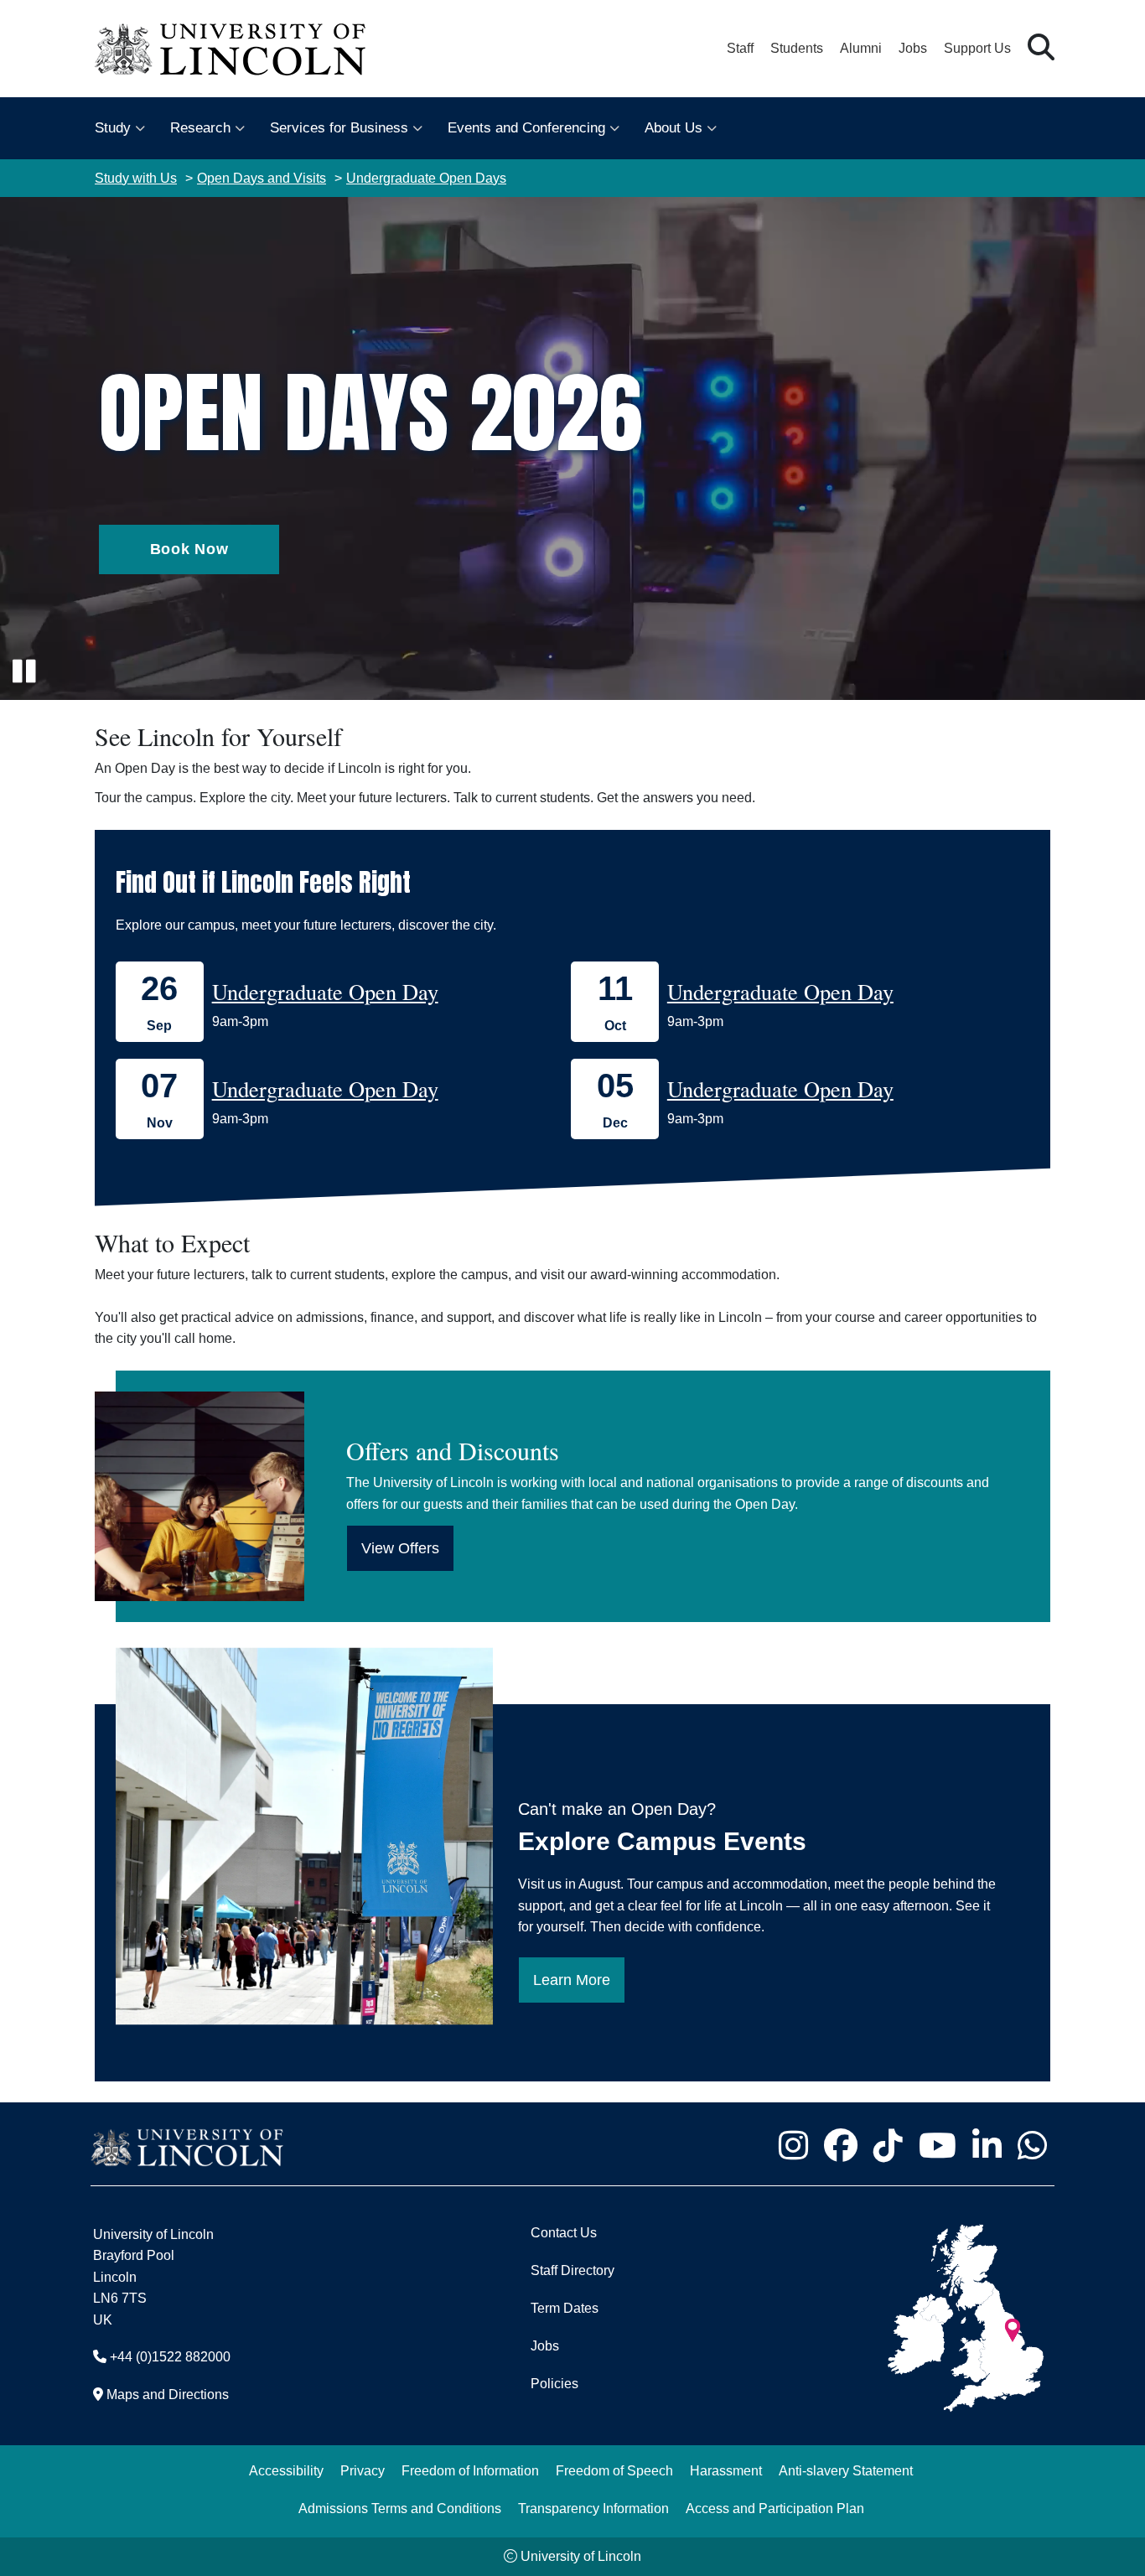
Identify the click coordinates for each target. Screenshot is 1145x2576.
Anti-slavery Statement (846, 2471)
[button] (1041, 48)
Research (200, 128)
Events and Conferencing (526, 128)
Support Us (977, 48)
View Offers (400, 1548)
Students (797, 48)
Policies (554, 2384)
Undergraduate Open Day (325, 991)
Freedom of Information (470, 2471)
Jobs (913, 48)
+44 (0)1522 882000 (170, 2357)
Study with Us (136, 178)
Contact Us (564, 2233)
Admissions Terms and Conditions (400, 2509)
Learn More (572, 1980)
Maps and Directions (168, 2395)
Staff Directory (572, 2270)
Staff (740, 48)
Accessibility (286, 2471)
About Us (674, 128)
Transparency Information (593, 2509)
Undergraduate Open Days (426, 178)
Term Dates (565, 2308)
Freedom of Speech (614, 2471)
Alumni (861, 48)
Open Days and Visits (262, 178)
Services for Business (339, 128)
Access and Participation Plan (775, 2509)
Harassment (726, 2471)
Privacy (363, 2471)
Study (113, 128)
